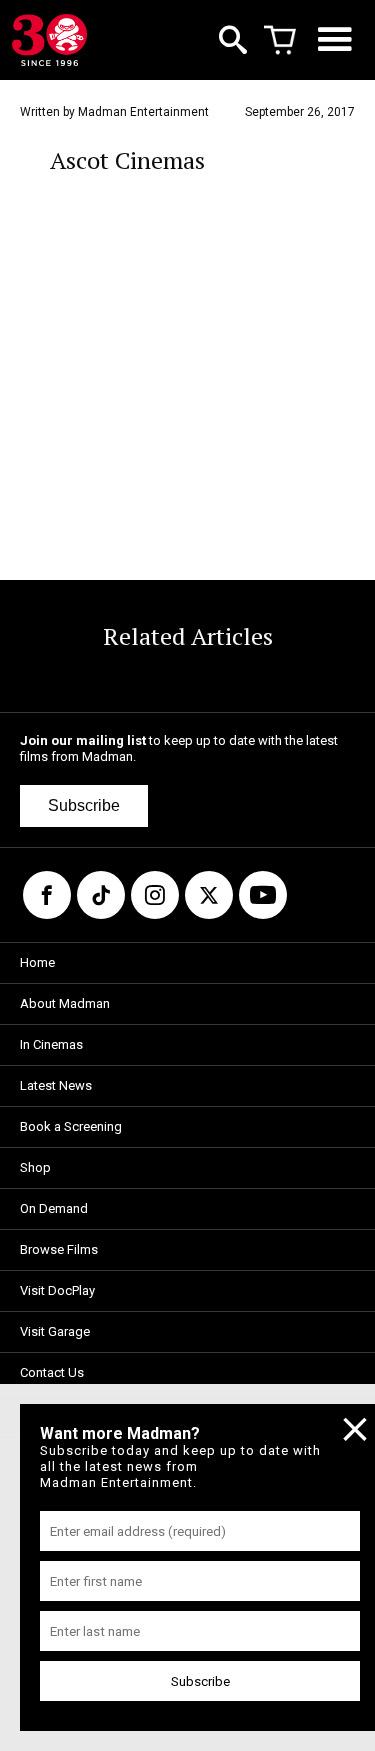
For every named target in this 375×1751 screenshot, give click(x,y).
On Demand (54, 1208)
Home (37, 962)
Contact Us (52, 1372)
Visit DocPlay (57, 1290)
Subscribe (84, 805)
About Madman (65, 1003)
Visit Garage (55, 1331)
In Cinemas (51, 1044)
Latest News (56, 1085)
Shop (35, 1167)
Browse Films (59, 1249)
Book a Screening (71, 1126)
